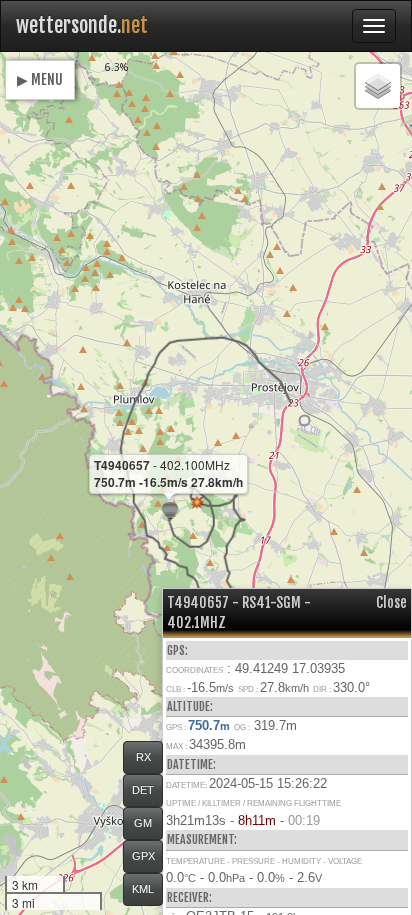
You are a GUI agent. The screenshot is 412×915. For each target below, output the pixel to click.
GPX (143, 856)
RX (143, 757)
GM (143, 823)
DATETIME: (191, 764)
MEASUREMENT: (202, 839)
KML (143, 889)
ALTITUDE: (190, 706)
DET (143, 790)
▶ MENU (40, 79)
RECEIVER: (189, 897)
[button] (304, 420)
